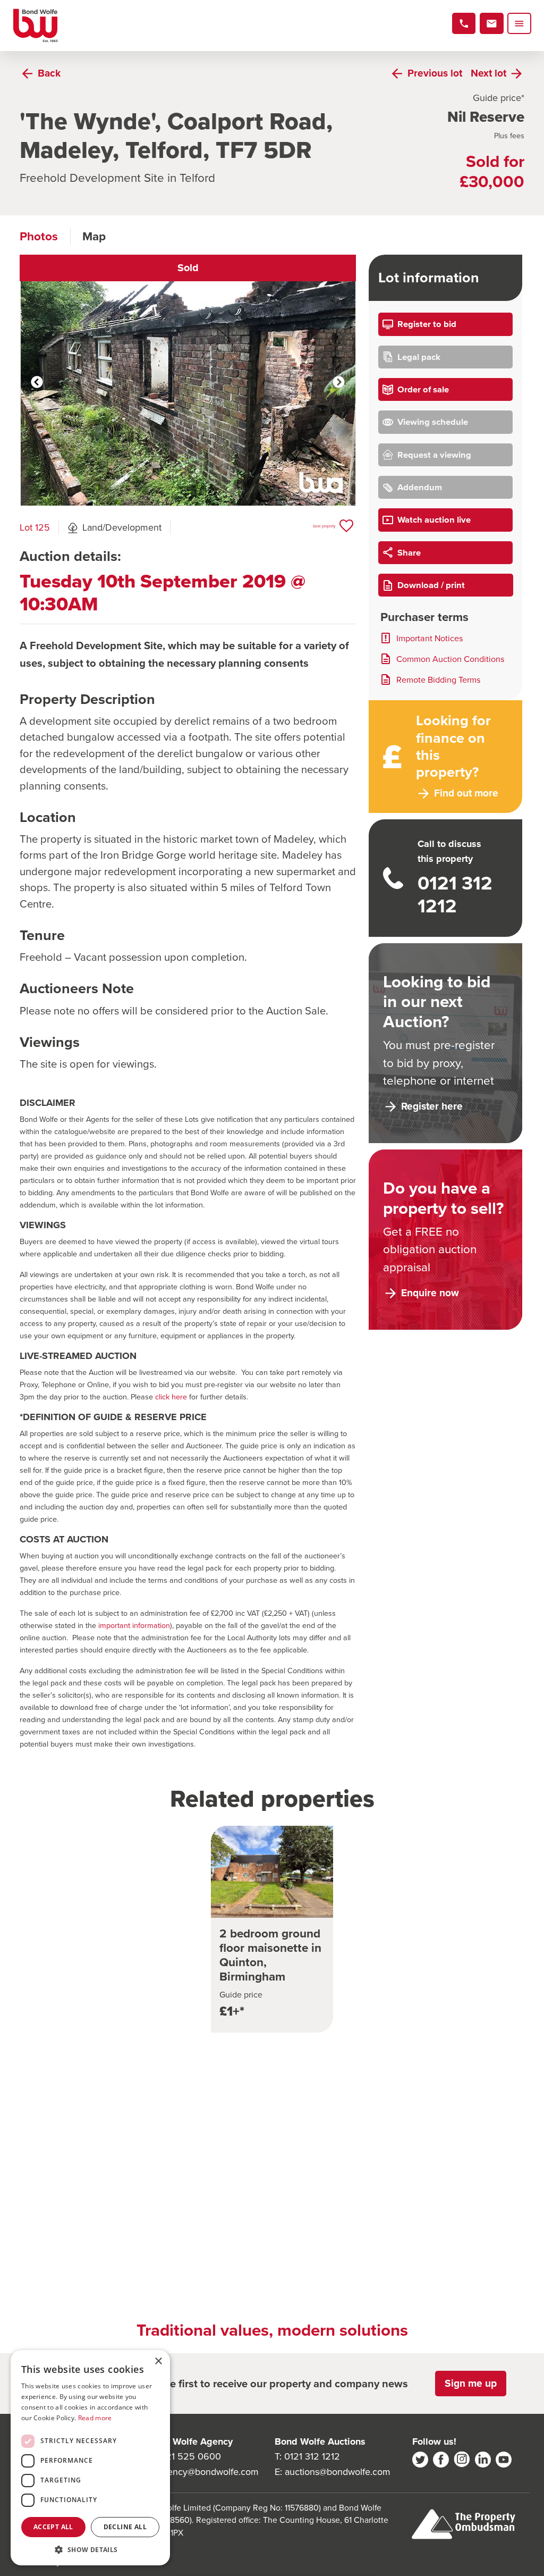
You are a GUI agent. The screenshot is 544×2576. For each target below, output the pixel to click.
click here (171, 1397)
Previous (37, 383)
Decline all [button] (125, 2527)
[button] (90, 2549)
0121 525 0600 (189, 2456)
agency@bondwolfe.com (208, 2472)
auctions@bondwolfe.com (338, 2472)
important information (134, 1625)
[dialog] (90, 2458)
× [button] (158, 2361)
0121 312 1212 (312, 2456)
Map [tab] (94, 236)
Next (339, 383)
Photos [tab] (39, 236)
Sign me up (471, 2383)
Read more (95, 2418)
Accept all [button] (53, 2527)
